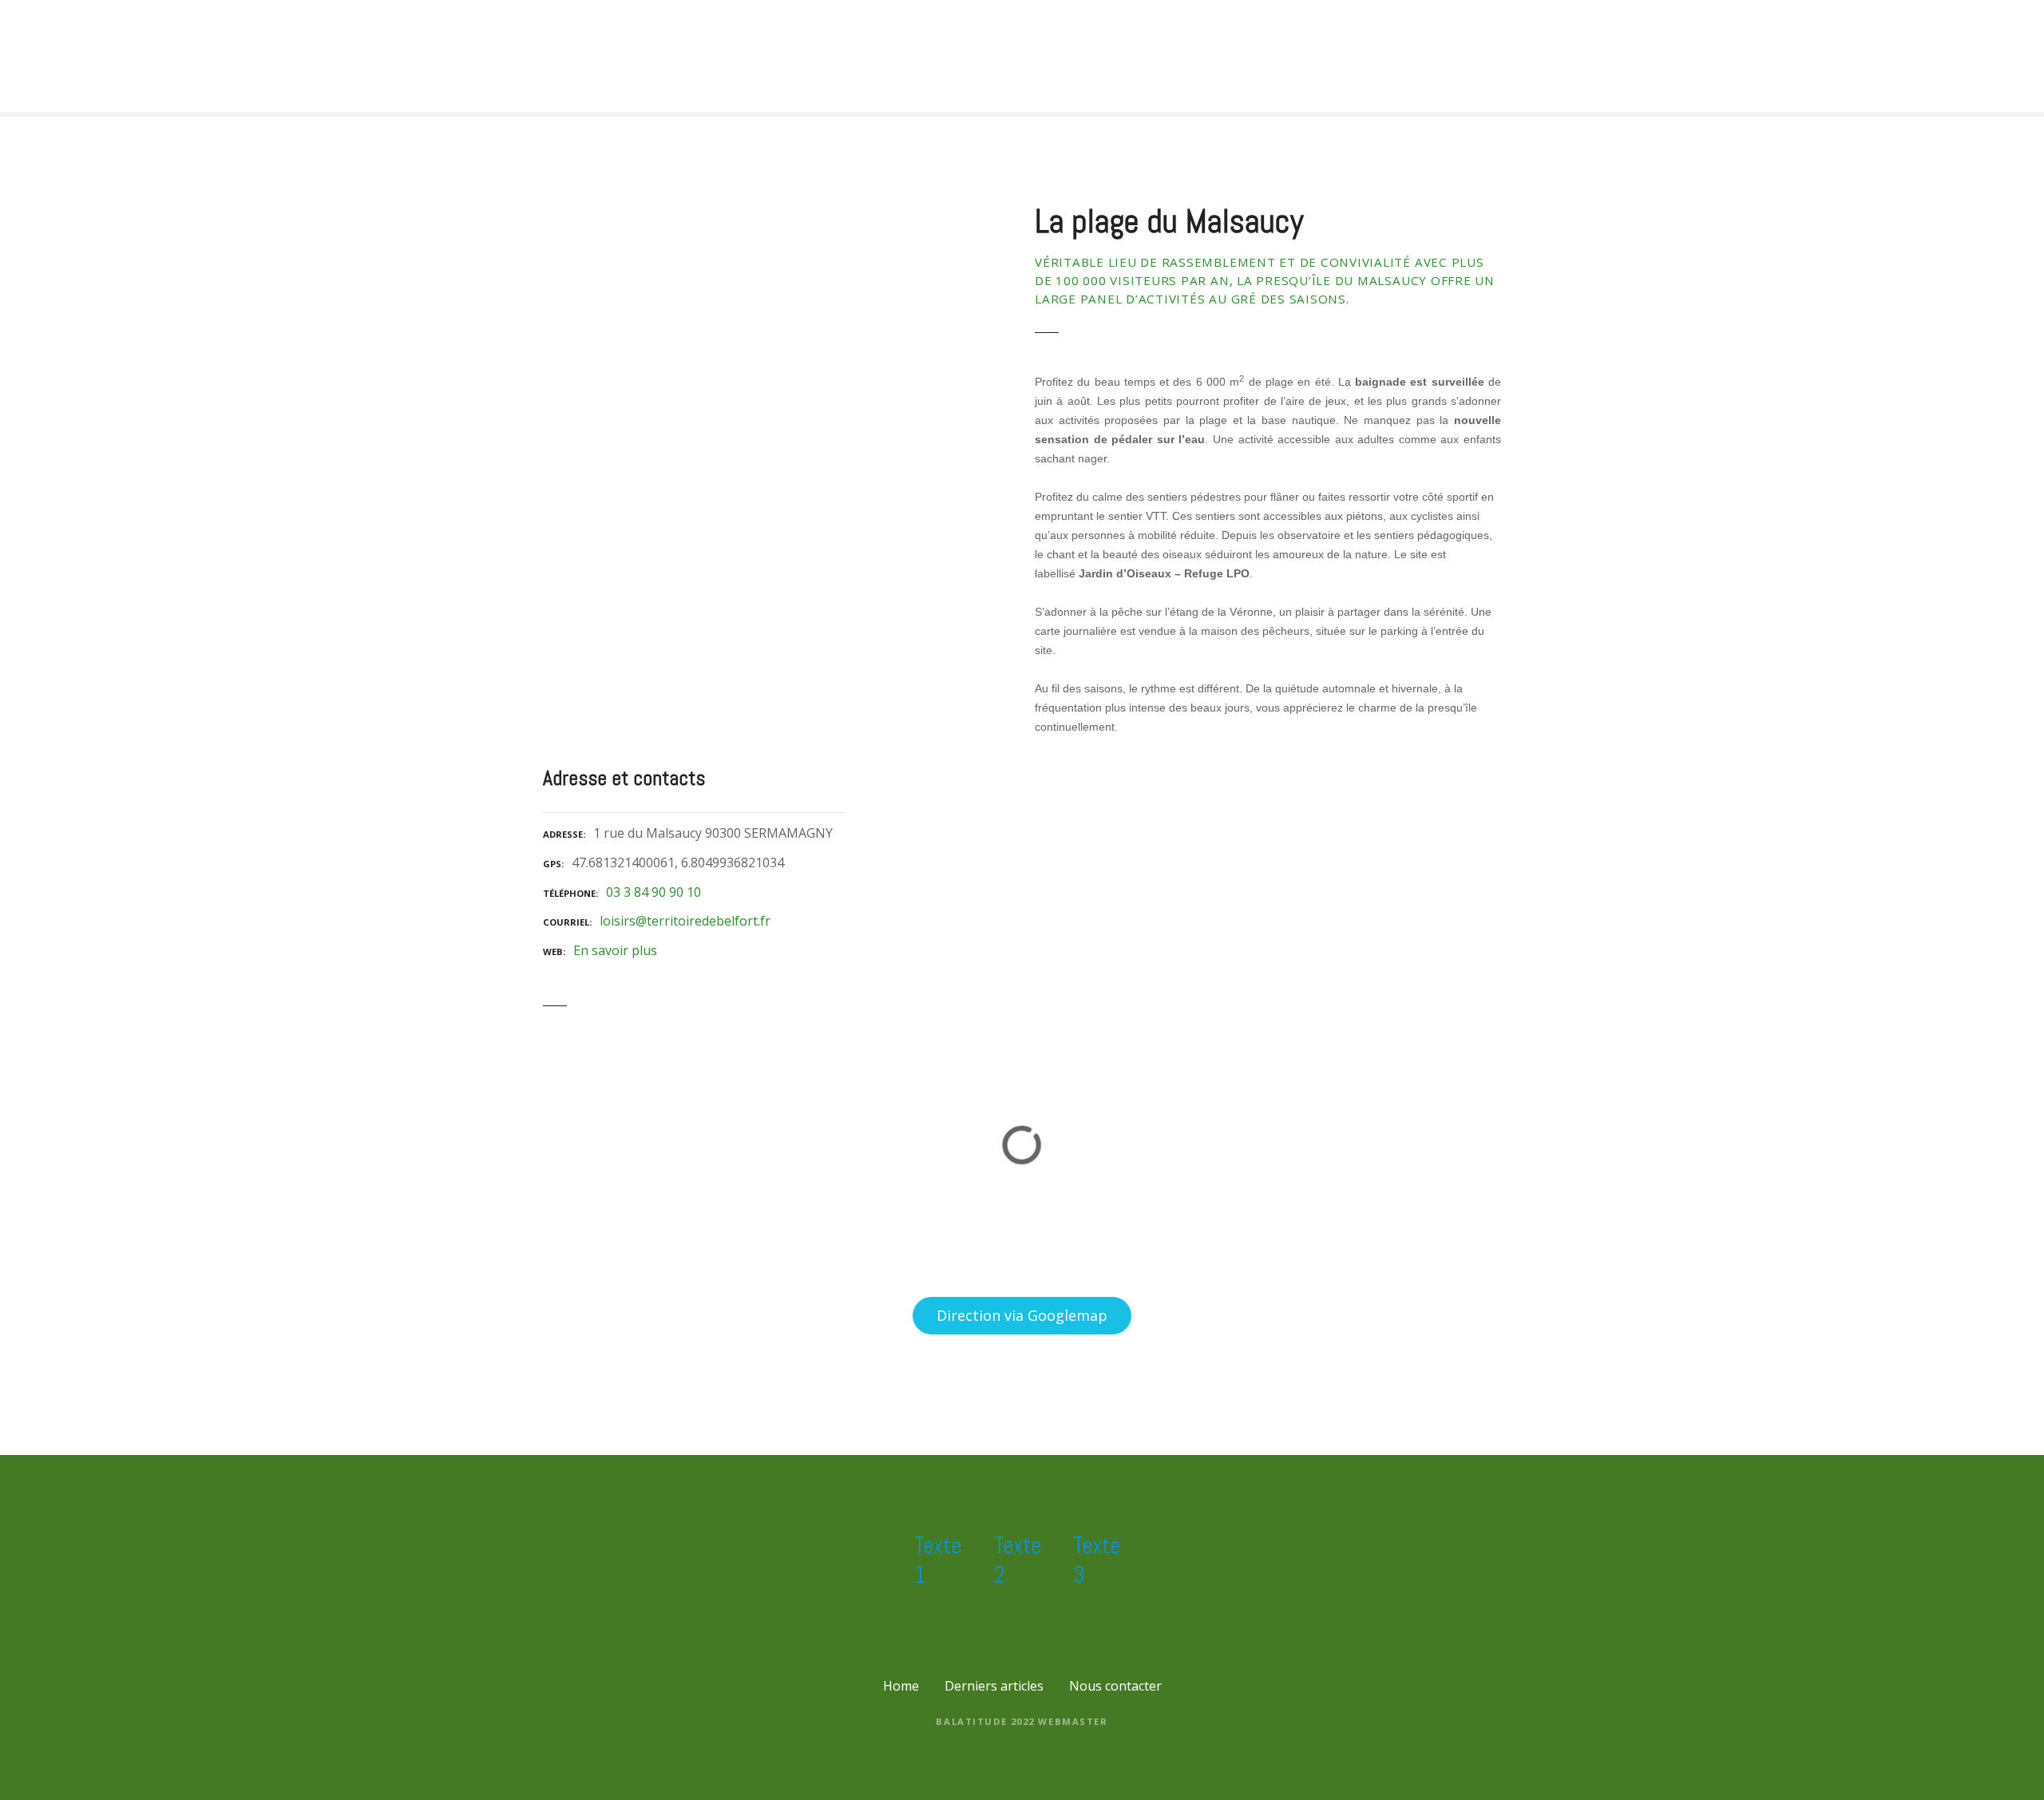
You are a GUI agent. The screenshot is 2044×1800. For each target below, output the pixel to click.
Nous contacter (1115, 1686)
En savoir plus (615, 950)
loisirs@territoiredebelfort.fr (685, 921)
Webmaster (1073, 1721)
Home (901, 1686)
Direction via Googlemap (1022, 1315)
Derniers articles (994, 1686)
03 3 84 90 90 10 (654, 892)
